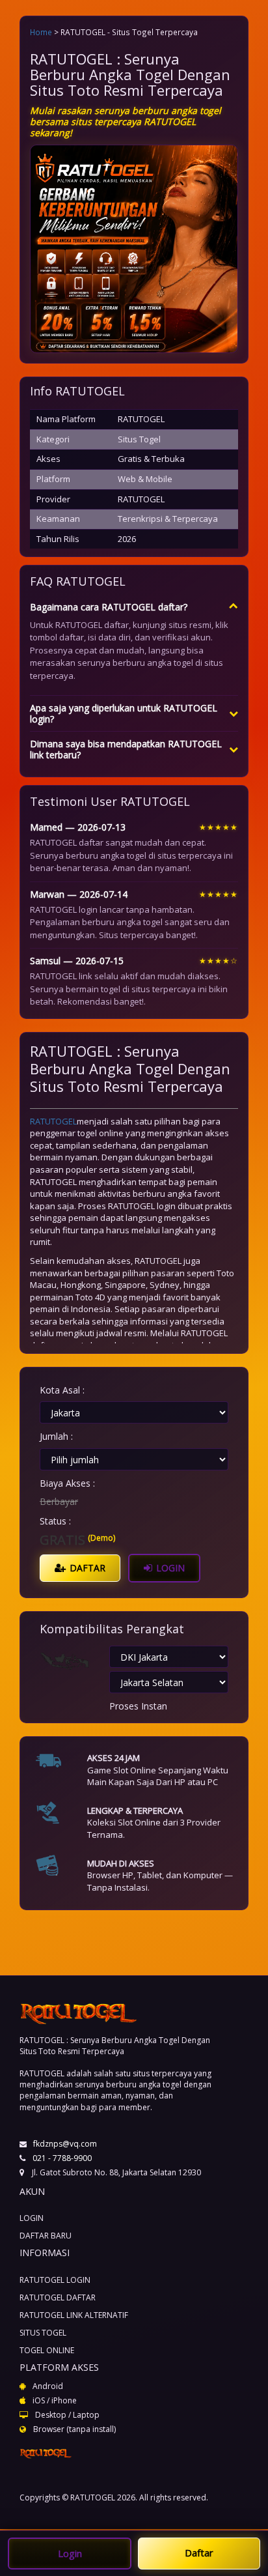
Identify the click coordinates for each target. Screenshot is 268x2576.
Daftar (199, 2553)
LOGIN (169, 1568)
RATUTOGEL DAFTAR (58, 2297)
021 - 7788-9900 (62, 2158)
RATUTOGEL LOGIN (55, 2280)
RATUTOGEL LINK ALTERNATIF (74, 2315)
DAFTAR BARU (46, 2236)
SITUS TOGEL (43, 2333)
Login (70, 2553)
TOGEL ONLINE (47, 2350)
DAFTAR (86, 1568)
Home (41, 32)
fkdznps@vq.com (65, 2144)
